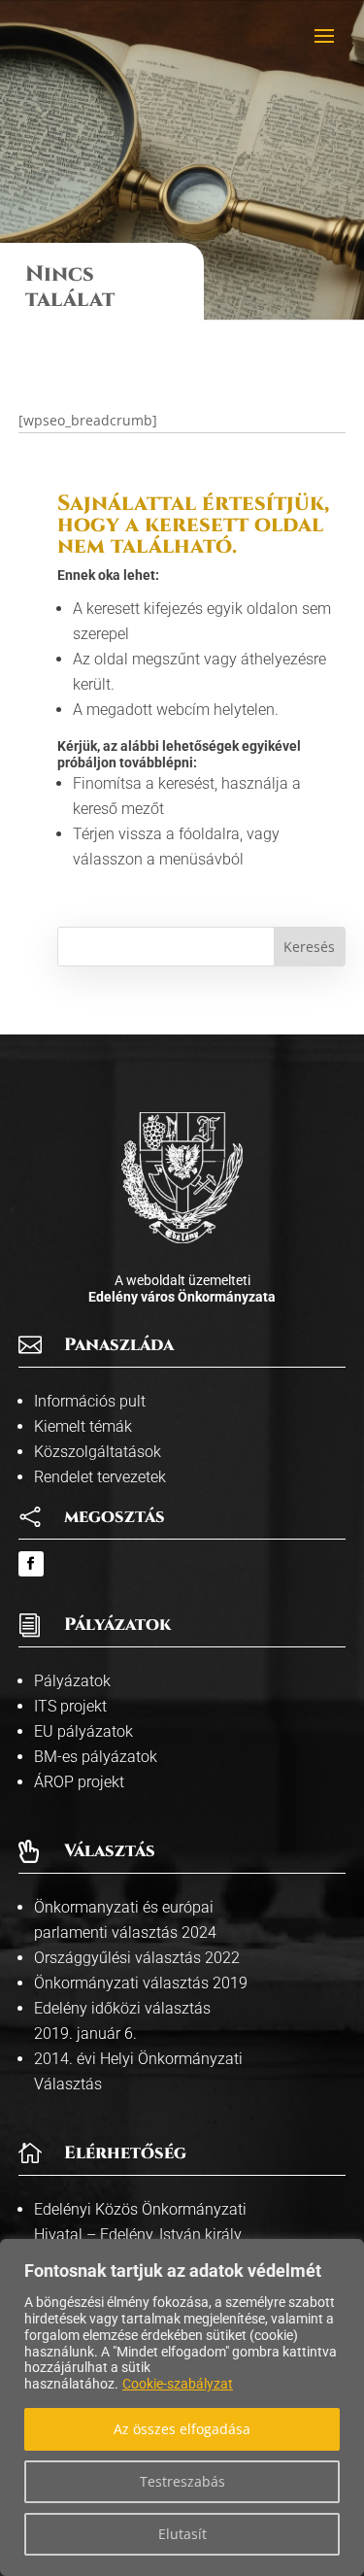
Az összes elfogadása (182, 2429)
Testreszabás (182, 2481)
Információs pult (90, 1401)
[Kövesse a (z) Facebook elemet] (31, 1564)
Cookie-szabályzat (178, 2384)
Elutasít (182, 2534)
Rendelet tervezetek (100, 1477)
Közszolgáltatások (98, 1452)
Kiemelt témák (83, 1426)
